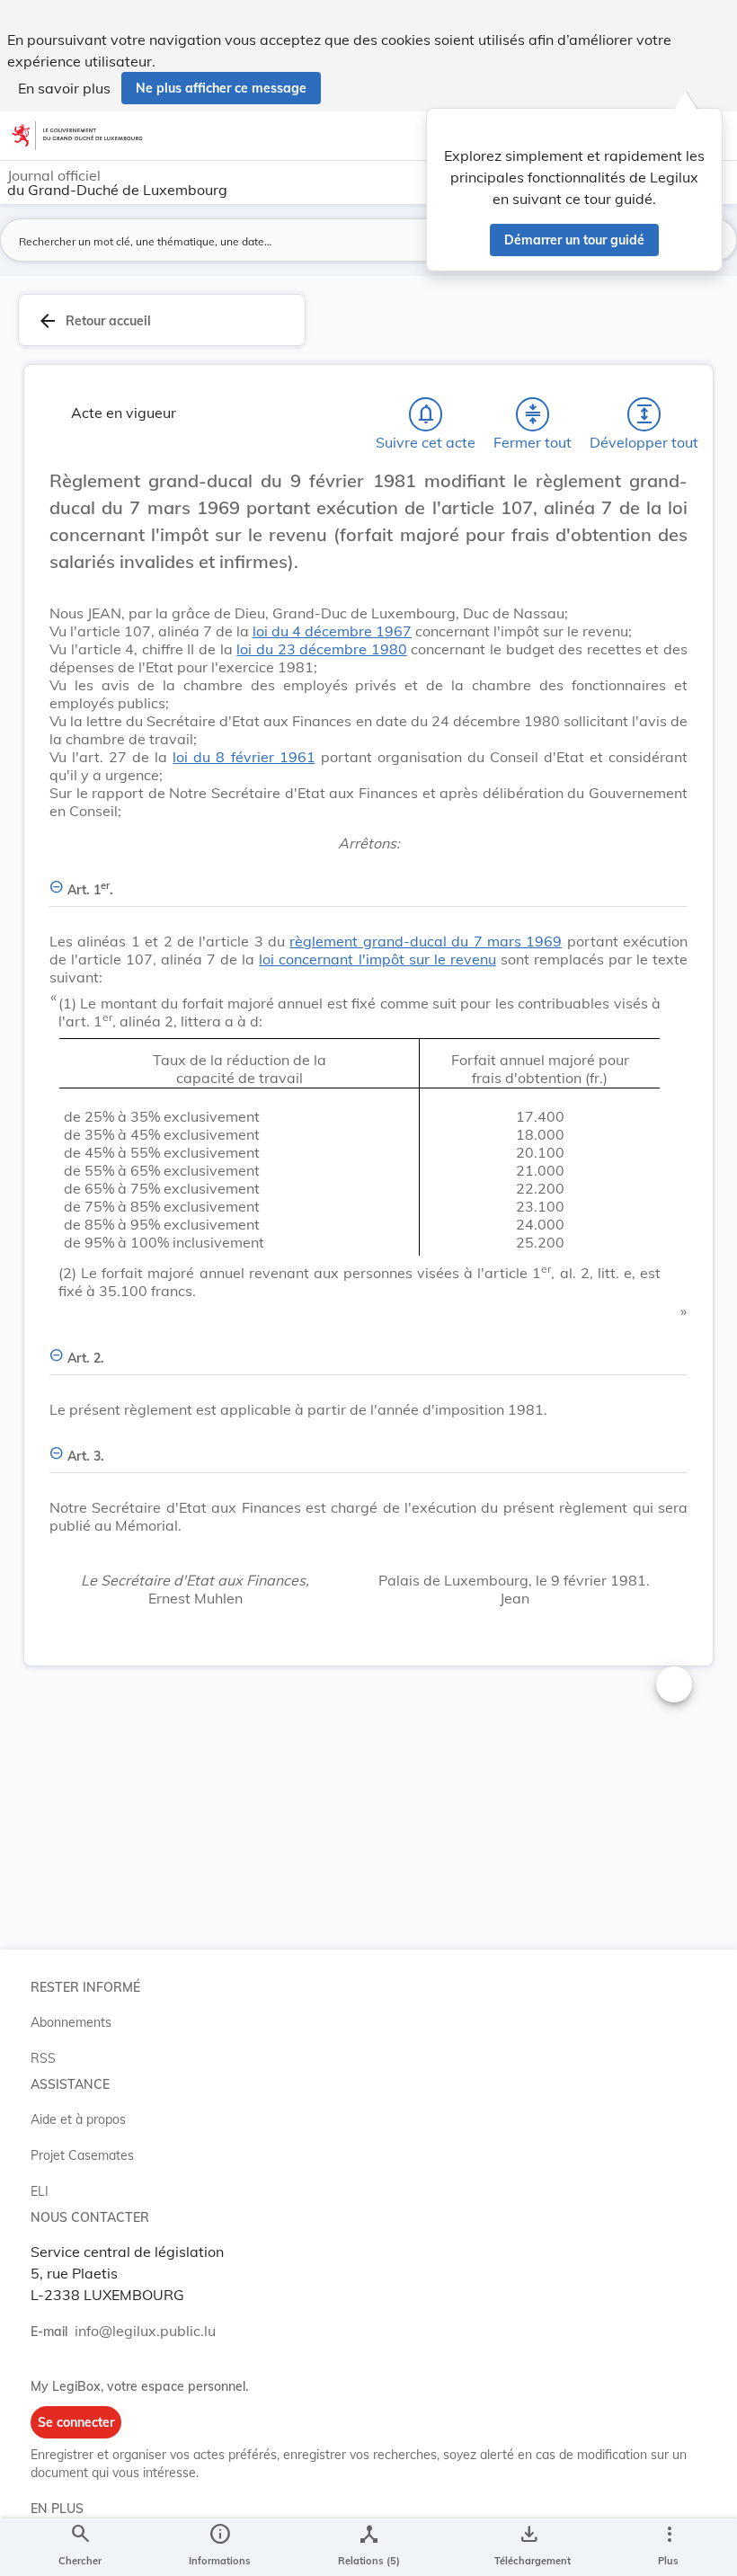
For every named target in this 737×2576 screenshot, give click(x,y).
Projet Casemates (82, 2155)
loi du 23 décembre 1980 (321, 649)
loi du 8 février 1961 (244, 757)
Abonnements (71, 2022)
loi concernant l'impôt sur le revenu (377, 959)
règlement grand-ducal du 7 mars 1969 (426, 941)
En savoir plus (64, 88)
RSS (43, 2058)
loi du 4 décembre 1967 (332, 631)
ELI (40, 2191)
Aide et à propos (78, 2119)
